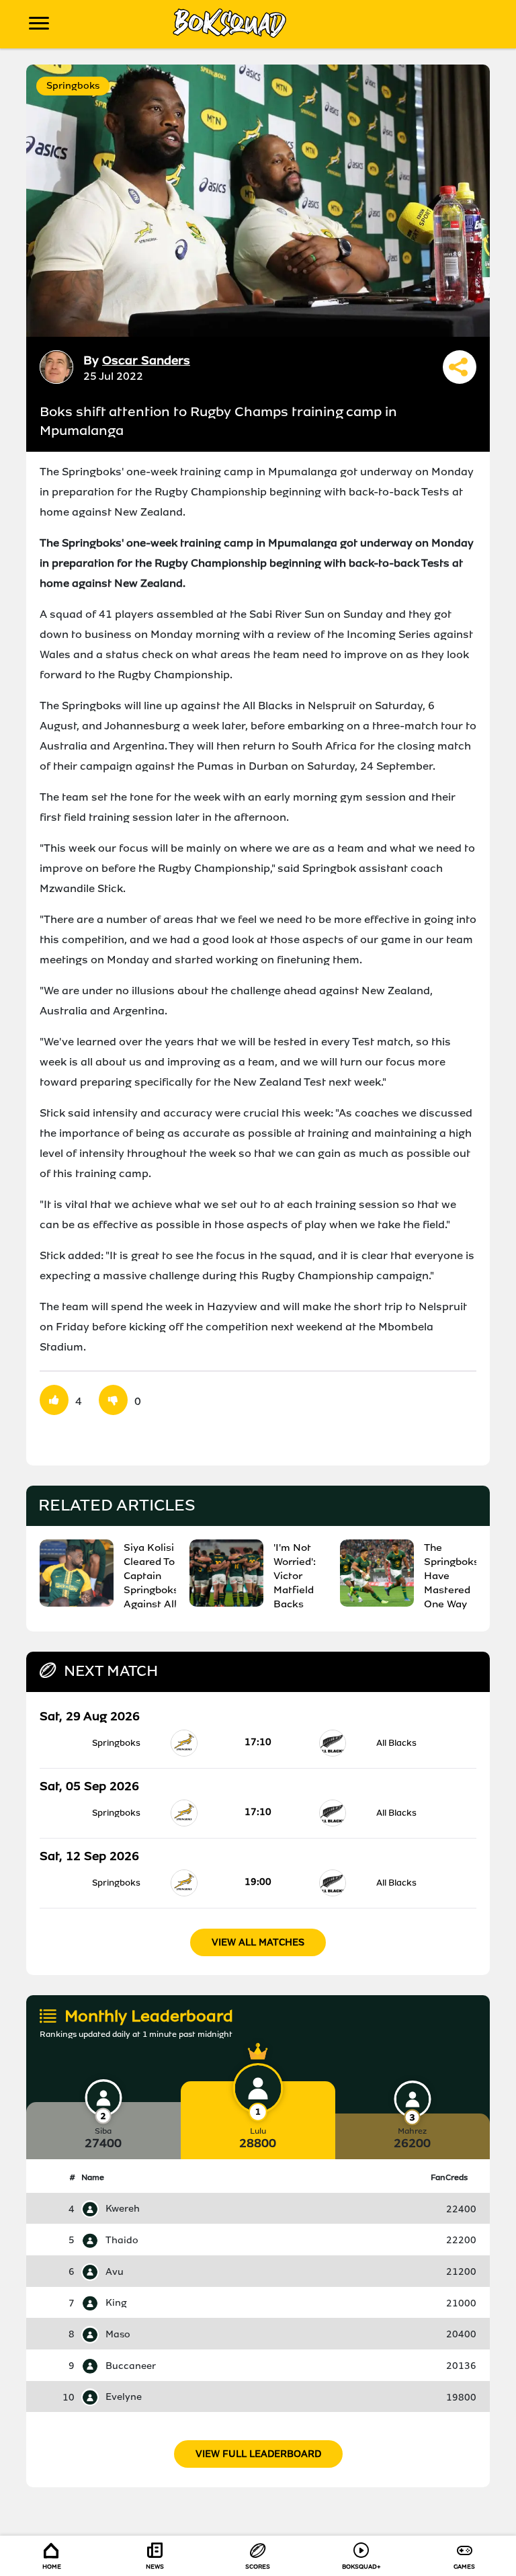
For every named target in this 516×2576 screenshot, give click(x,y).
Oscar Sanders (146, 360)
